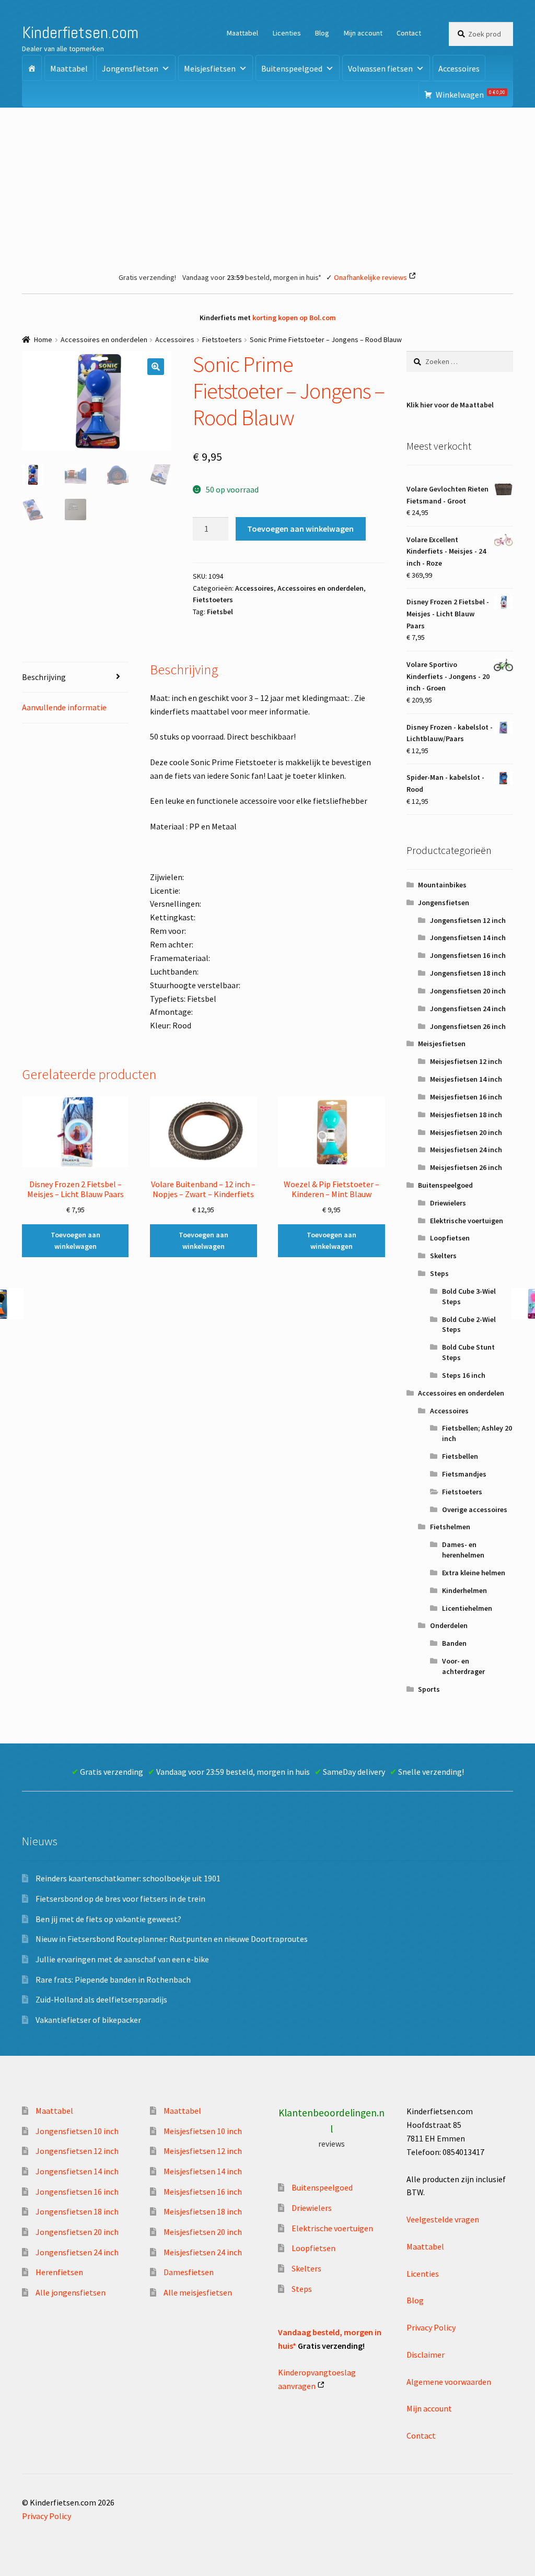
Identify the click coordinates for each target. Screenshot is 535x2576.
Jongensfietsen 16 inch (468, 955)
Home (43, 339)
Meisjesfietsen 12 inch (466, 1061)
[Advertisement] (267, 186)
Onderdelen (449, 1625)
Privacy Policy (431, 2327)
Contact (409, 33)
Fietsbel (220, 612)
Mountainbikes (442, 885)
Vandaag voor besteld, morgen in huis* (252, 277)
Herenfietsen (59, 2272)
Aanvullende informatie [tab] (64, 707)
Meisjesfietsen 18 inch (466, 1115)
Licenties (287, 33)
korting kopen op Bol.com (294, 318)
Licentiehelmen (467, 1608)
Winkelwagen (470, 94)
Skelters (443, 1256)
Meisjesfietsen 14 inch (466, 1079)
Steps (439, 1273)
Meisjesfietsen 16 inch (466, 1097)
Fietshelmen (450, 1527)
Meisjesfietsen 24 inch (466, 1150)
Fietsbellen (460, 1456)
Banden (454, 1643)
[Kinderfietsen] (32, 68)
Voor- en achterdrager (463, 1666)
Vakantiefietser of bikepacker (88, 2020)
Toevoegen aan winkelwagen (300, 529)
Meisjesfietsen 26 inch (466, 1167)
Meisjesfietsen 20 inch (466, 1132)
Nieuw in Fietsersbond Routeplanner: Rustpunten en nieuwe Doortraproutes (172, 1939)
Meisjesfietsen (210, 68)
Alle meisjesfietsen (198, 2292)
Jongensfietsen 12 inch (468, 920)
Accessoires (459, 68)
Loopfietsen (450, 1238)
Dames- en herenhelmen (463, 1550)
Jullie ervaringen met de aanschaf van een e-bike (122, 1959)
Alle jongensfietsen (71, 2292)
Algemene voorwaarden (449, 2382)
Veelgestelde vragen (443, 2219)
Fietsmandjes (464, 1474)
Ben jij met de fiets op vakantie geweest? (108, 1919)
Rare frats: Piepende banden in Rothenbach (113, 1980)
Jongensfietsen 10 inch (77, 2131)
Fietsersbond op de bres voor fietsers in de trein (120, 1899)
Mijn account (363, 33)
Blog (322, 33)
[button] (156, 367)
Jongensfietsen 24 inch (468, 1009)
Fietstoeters (222, 339)
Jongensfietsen (130, 68)
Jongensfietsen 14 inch (468, 938)
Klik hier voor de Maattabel (450, 405)
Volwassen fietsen (380, 68)
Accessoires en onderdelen (104, 339)
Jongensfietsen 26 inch (468, 1026)
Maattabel (242, 33)
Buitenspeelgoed (292, 68)
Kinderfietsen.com (80, 32)
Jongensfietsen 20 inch (468, 991)
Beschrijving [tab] (44, 677)
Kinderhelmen (464, 1590)
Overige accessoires (475, 1509)
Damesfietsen (189, 2272)
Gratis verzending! (147, 277)
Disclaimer (426, 2355)
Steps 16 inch (464, 1375)
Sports (429, 1689)
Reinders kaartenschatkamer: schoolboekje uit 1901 (128, 1878)
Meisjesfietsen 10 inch (203, 2131)
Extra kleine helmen (474, 1573)
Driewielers (448, 1203)
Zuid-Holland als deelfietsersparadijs (101, 1999)
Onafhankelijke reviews (370, 277)
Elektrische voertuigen (467, 1221)
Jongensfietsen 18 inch (468, 973)
